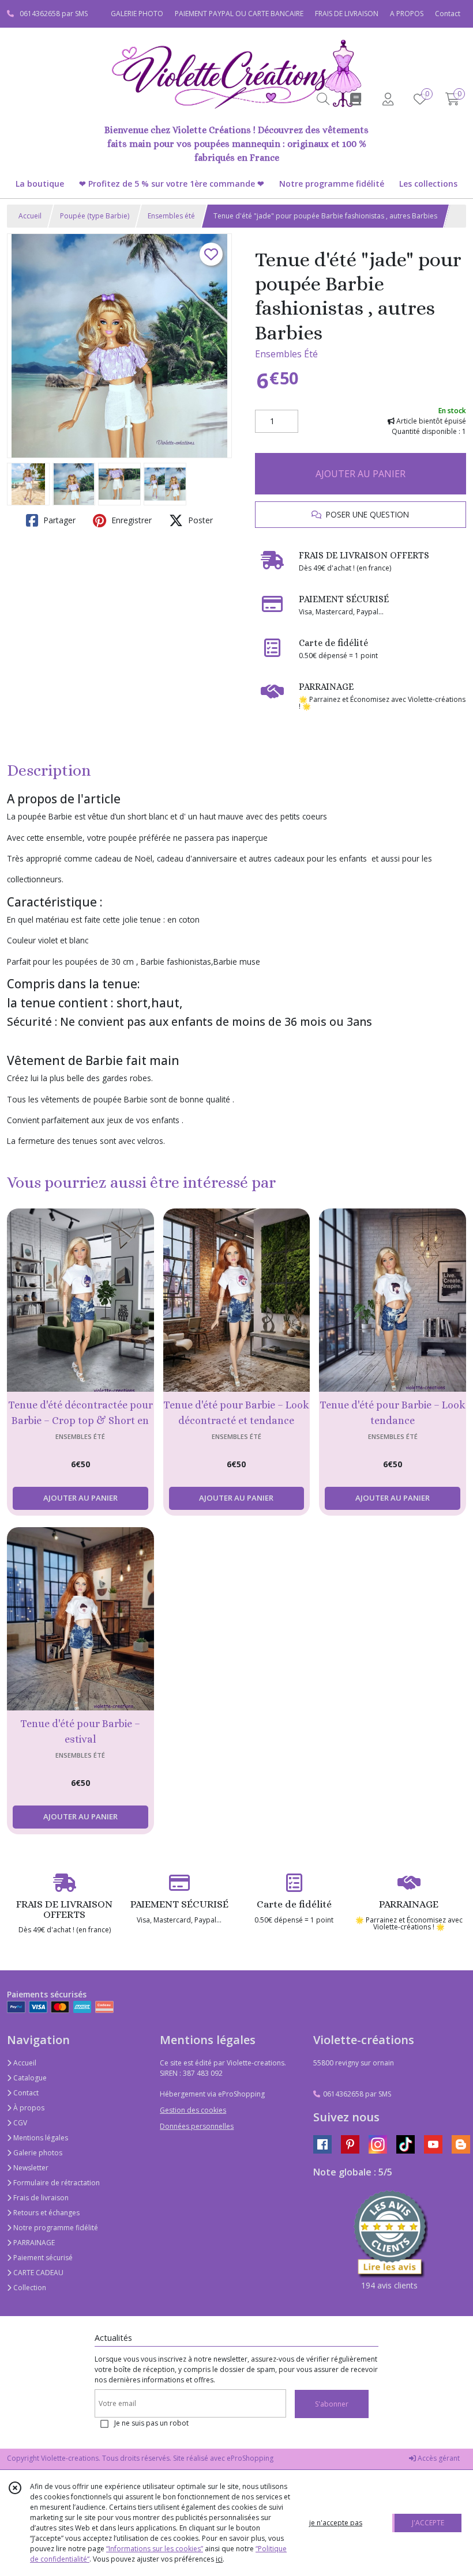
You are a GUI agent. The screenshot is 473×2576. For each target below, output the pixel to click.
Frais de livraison (40, 2198)
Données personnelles (197, 2126)
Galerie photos (37, 2153)
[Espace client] (388, 99)
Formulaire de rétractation (56, 2183)
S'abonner (332, 2404)
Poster (199, 520)
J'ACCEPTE (428, 2523)
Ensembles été (171, 216)
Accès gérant (438, 2458)
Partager (58, 520)
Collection (29, 2288)
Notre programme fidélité (55, 2228)
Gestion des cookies (193, 2110)
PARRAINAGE (33, 2243)
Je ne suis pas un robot (151, 2423)
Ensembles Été (286, 354)
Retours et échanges (46, 2213)
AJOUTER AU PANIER (361, 474)
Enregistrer (130, 520)
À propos (28, 2108)
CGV (19, 2123)
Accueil (30, 216)
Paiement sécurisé (42, 2258)
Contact (448, 14)
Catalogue (29, 2078)
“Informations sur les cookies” (155, 2549)
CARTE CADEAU (37, 2273)
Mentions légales (40, 2138)
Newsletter (30, 2168)
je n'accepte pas (336, 2523)
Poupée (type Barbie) (95, 216)
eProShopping (250, 2458)
